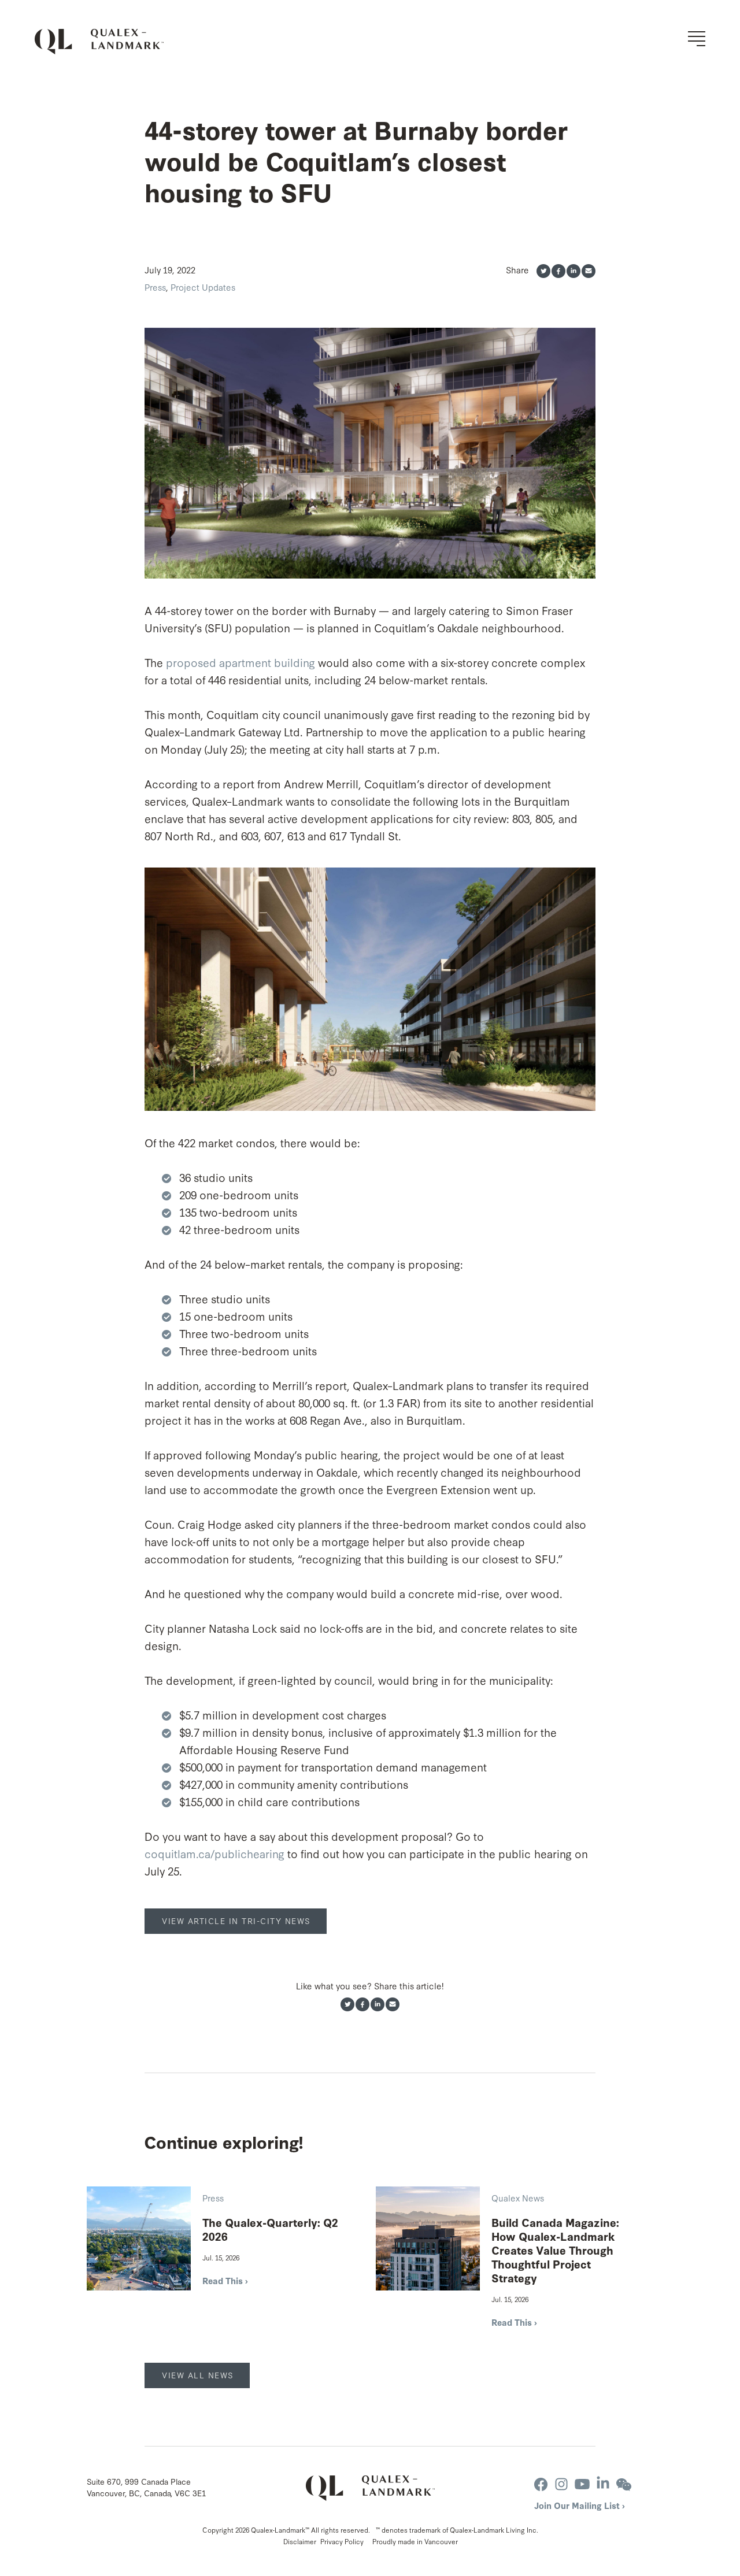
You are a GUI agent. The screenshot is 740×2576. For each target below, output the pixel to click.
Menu (697, 39)
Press (155, 287)
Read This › (225, 2280)
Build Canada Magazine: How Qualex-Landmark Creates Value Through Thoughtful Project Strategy (555, 2250)
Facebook (541, 2484)
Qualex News (518, 2198)
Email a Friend (589, 271)
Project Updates (203, 287)
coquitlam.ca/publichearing (214, 1853)
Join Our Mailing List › (580, 2505)
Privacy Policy (342, 2541)
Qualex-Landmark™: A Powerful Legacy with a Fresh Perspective (99, 42)
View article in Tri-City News (236, 1921)
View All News (198, 2375)
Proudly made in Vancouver (415, 2541)
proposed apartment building (240, 662)
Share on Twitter (543, 271)
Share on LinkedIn (573, 271)
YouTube (582, 2484)
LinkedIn (603, 2484)
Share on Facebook (558, 271)
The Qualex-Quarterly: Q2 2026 (270, 2229)
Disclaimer (300, 2541)
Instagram (561, 2484)
